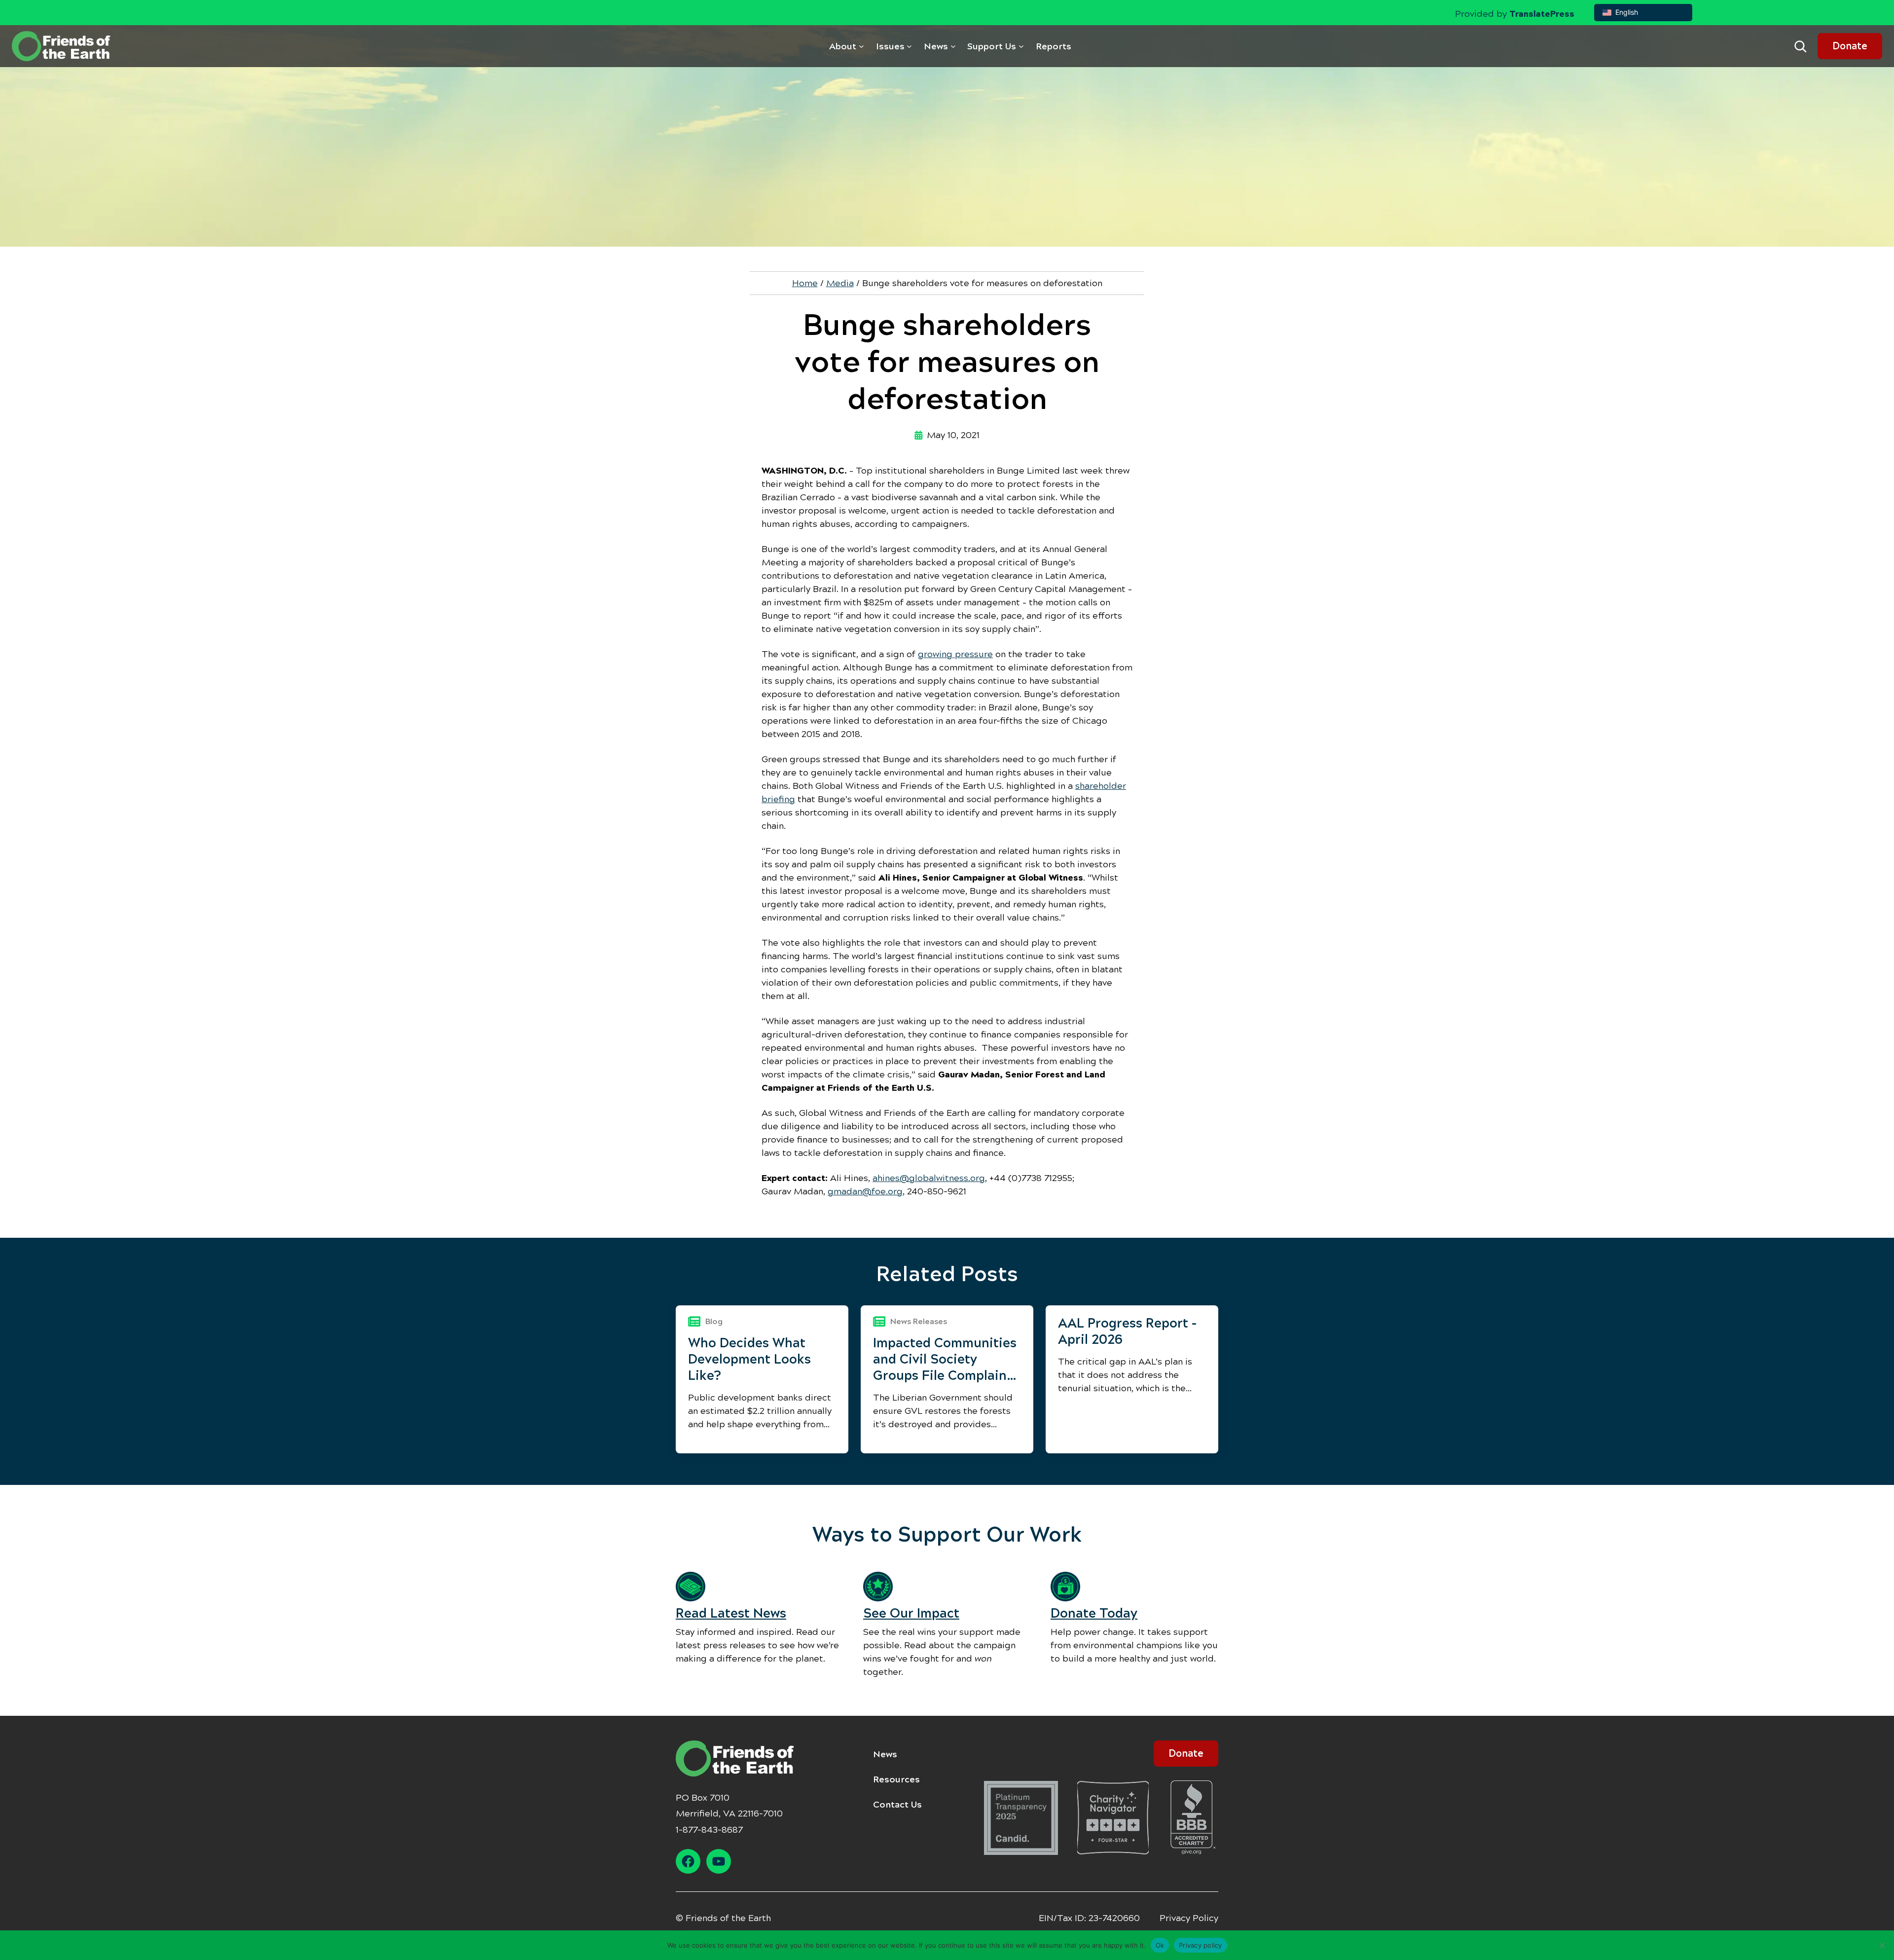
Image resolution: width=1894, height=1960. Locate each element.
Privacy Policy (1189, 1918)
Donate (1850, 46)
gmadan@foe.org (865, 1191)
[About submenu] (861, 46)
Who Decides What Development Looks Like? (749, 1359)
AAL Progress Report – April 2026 (1127, 1331)
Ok (1160, 1945)
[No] (1882, 1945)
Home (805, 283)
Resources (896, 1779)
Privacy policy (1201, 1945)
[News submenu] (953, 46)
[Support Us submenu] (1021, 46)
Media (840, 283)
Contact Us (897, 1805)
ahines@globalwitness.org (929, 1178)
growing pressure (955, 654)
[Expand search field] (1800, 46)
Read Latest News (731, 1613)
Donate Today (1094, 1613)
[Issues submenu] (909, 46)
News (885, 1754)
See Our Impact (911, 1613)
